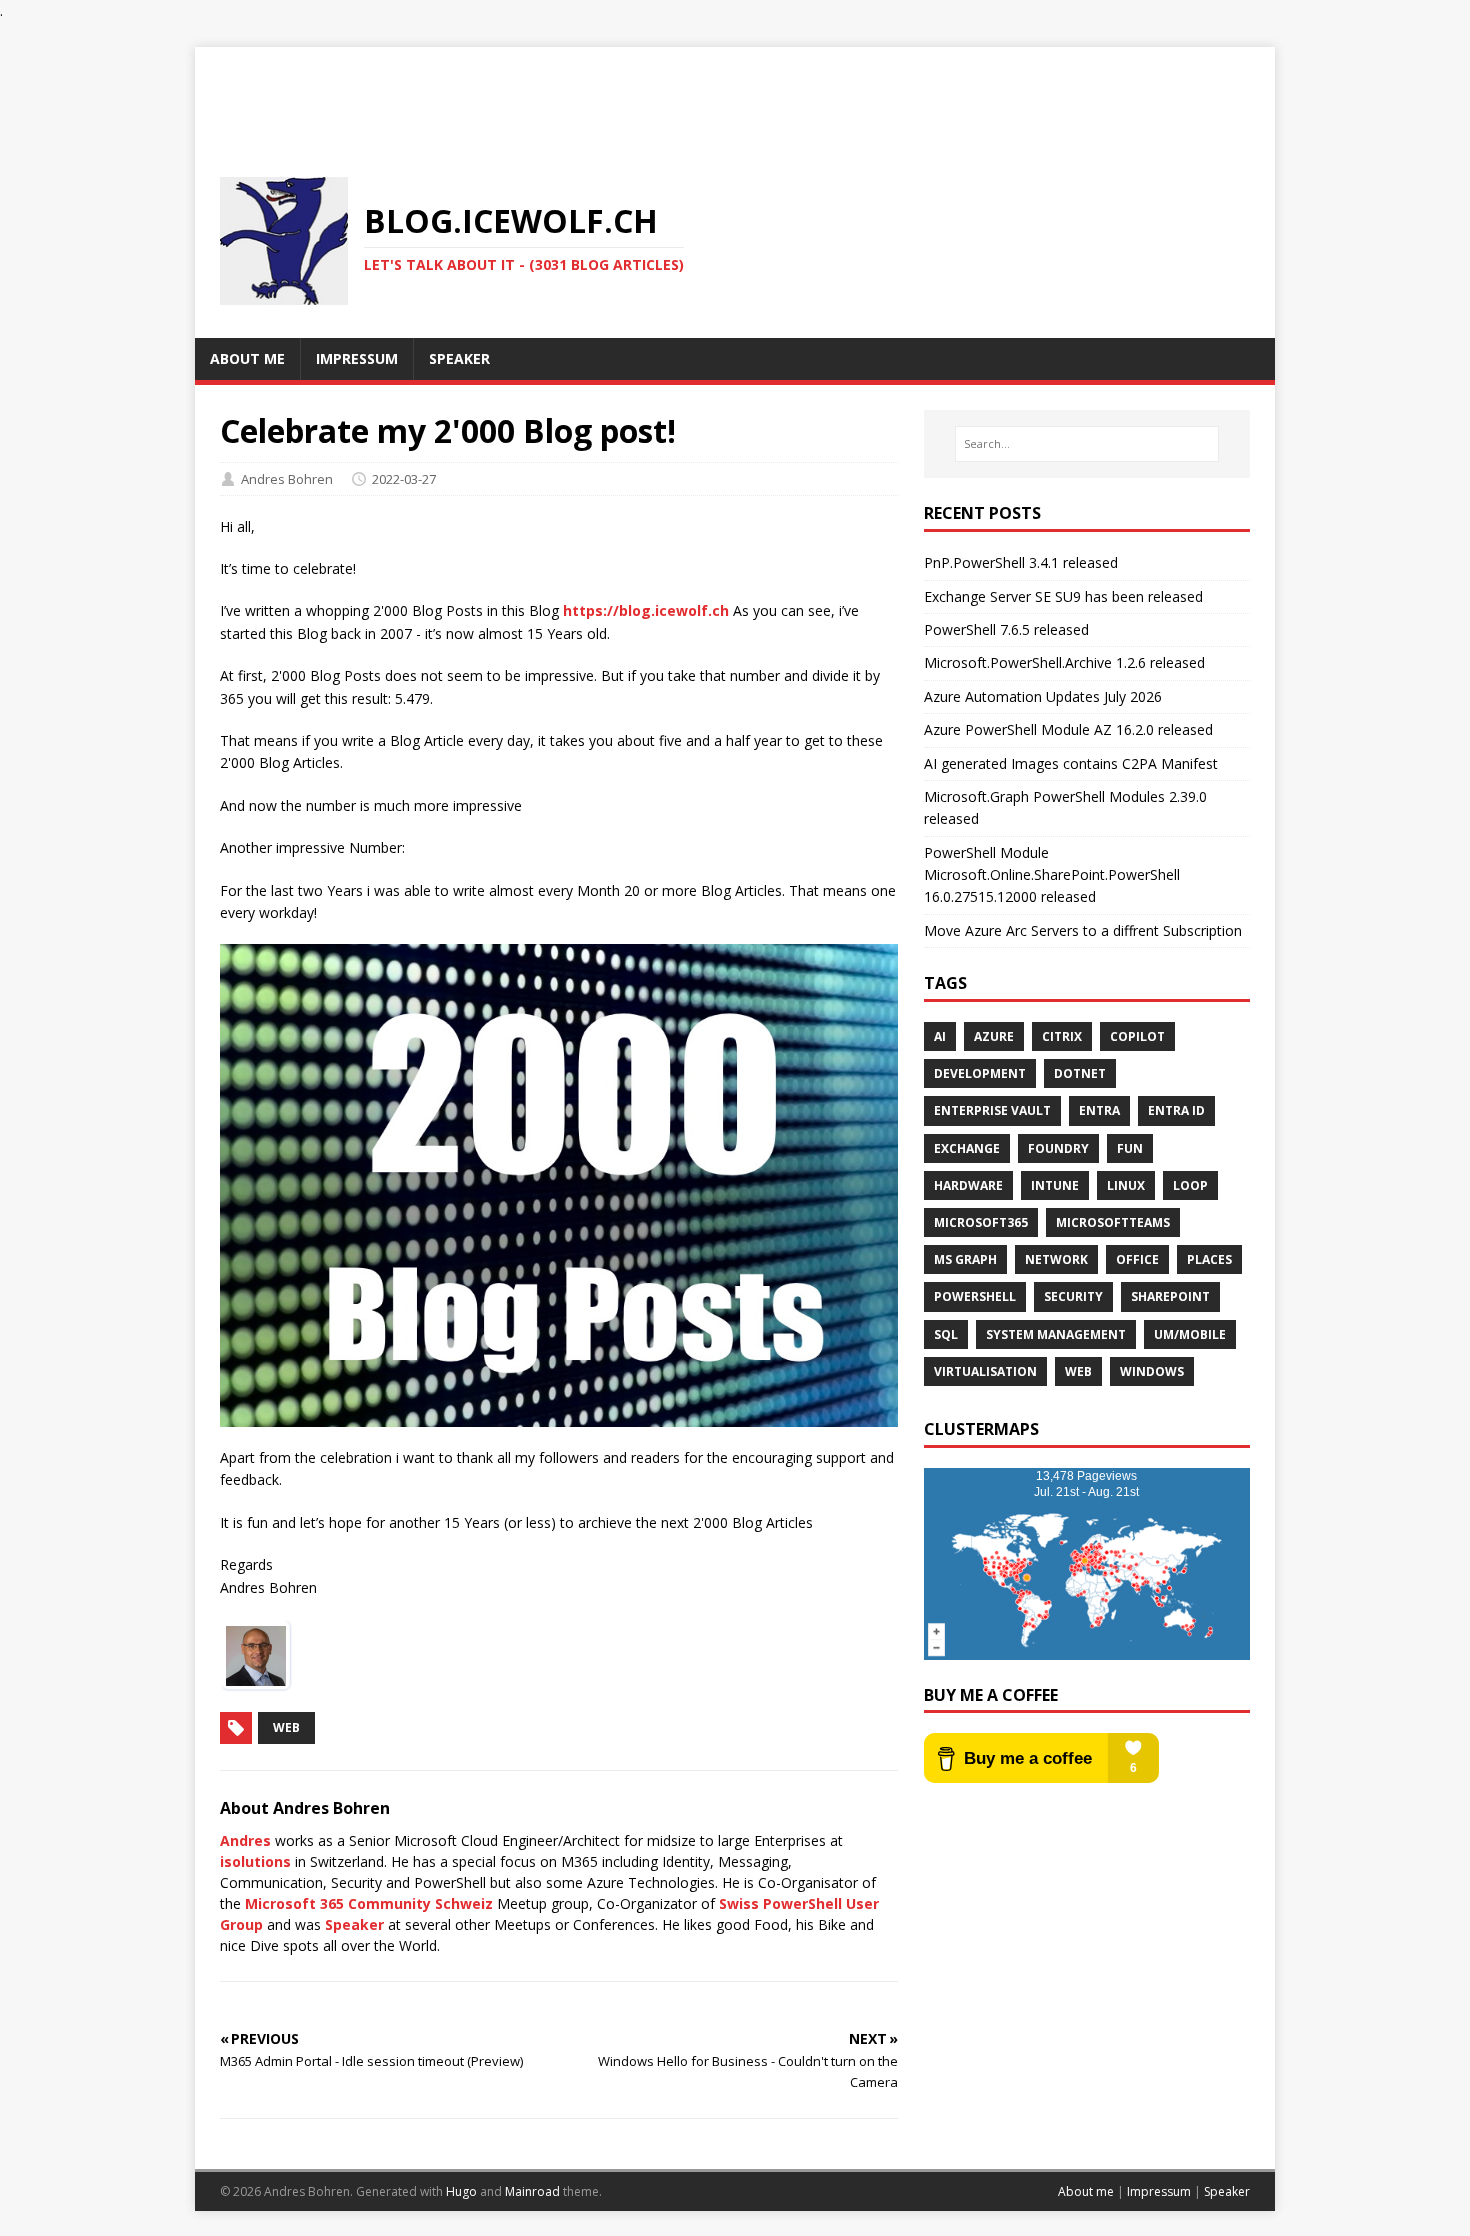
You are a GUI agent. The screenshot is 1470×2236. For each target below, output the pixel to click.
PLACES (1209, 1259)
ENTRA (1099, 1110)
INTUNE (1055, 1185)
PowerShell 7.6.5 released (1006, 629)
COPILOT (1137, 1036)
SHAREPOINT (1170, 1296)
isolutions (255, 1861)
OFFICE (1137, 1259)
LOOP (1190, 1185)
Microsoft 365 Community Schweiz (369, 1903)
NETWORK (1056, 1259)
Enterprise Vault (992, 1110)
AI (940, 1036)
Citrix (1062, 1036)
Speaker (354, 1924)
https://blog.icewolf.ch (646, 610)
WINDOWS (1152, 1371)
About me (1086, 2191)
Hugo (461, 2191)
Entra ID (1176, 1110)
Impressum (1159, 2191)
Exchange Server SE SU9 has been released (1063, 596)
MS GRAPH (965, 1259)
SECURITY (1073, 1296)
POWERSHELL (975, 1296)
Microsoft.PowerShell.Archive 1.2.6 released (1064, 662)
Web (286, 1727)
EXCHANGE (967, 1148)
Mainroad (532, 2191)
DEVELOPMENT (980, 1073)
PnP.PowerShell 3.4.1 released (1021, 562)
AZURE (994, 1036)
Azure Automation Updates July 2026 (1043, 696)
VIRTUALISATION (985, 1371)
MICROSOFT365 (981, 1222)
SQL (946, 1334)
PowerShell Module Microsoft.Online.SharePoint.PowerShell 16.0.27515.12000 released (1052, 875)
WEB (1078, 1371)
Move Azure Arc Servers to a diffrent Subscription (1083, 930)
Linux (1126, 1185)
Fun (1130, 1148)
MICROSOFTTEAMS (1113, 1222)
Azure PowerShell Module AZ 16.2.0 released (1068, 729)
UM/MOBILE (1190, 1334)
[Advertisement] (735, 92)
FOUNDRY (1058, 1148)
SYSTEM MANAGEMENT (1056, 1334)
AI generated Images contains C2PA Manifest (1071, 763)
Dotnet (1080, 1073)
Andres (245, 1840)
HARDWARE (968, 1185)
